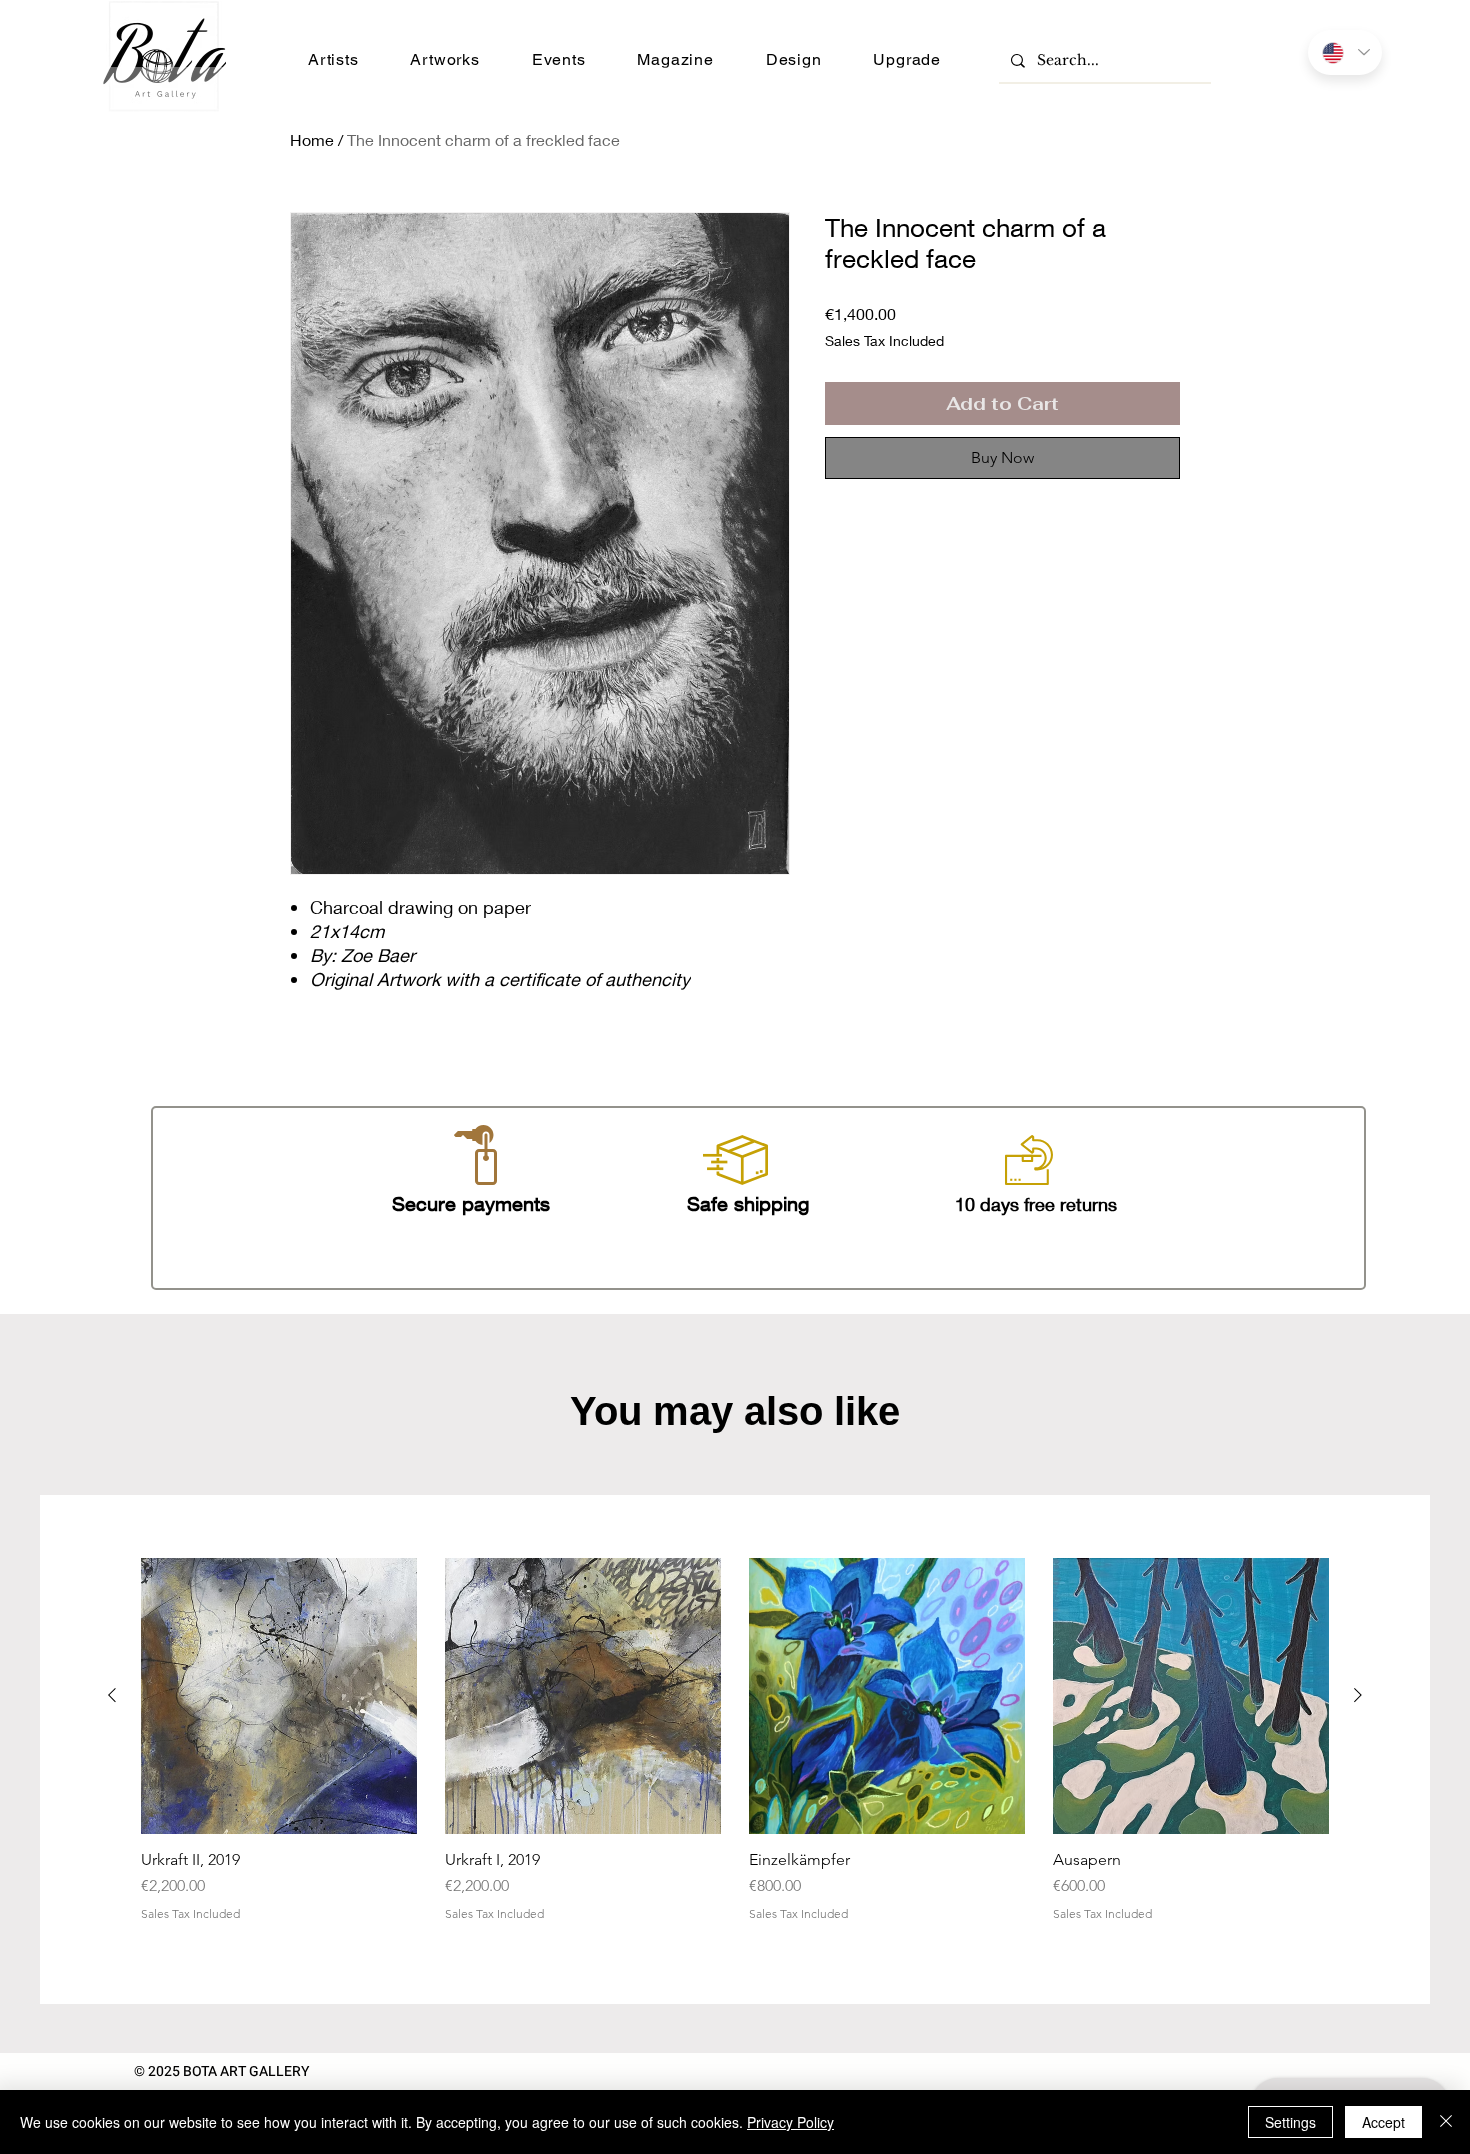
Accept (1383, 2122)
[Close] (1446, 2122)
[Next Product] (1358, 1695)
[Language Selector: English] (1345, 52)
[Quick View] (279, 1696)
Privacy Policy (790, 2122)
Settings (1290, 2122)
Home (312, 139)
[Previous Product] (112, 1695)
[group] (735, 1749)
